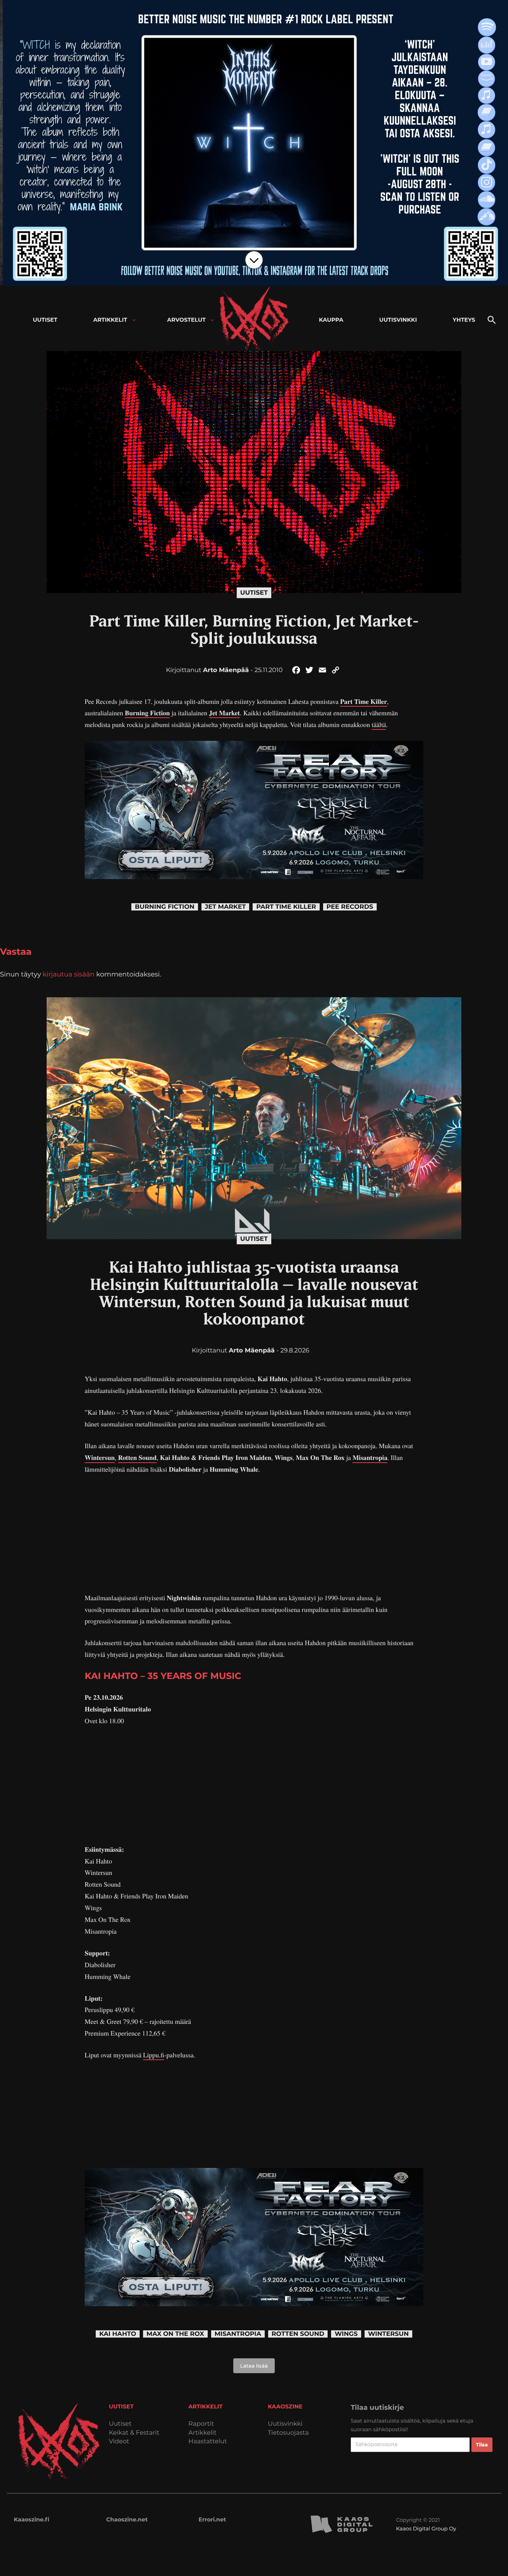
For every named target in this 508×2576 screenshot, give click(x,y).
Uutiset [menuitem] (45, 320)
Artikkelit (203, 2433)
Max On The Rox (175, 2334)
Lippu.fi (154, 2055)
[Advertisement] (254, 1534)
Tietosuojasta (288, 2433)
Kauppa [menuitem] (331, 320)
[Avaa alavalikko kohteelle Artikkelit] (134, 320)
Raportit (201, 2424)
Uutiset (254, 593)
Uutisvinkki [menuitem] (398, 320)
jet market (225, 907)
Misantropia (370, 1457)
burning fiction (164, 907)
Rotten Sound (138, 1457)
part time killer (286, 907)
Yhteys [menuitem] (464, 320)
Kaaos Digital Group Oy (426, 2528)
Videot (119, 2441)
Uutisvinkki (285, 2424)
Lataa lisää (254, 2366)
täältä (379, 725)
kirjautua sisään (69, 974)
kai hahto (118, 2334)
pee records (350, 907)
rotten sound (298, 2334)
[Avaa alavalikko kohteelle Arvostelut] (212, 320)
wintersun (388, 2334)
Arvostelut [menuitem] (187, 320)
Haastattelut (208, 2441)
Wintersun (100, 1457)
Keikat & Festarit (134, 2433)
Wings (346, 2334)
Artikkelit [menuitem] (110, 320)
